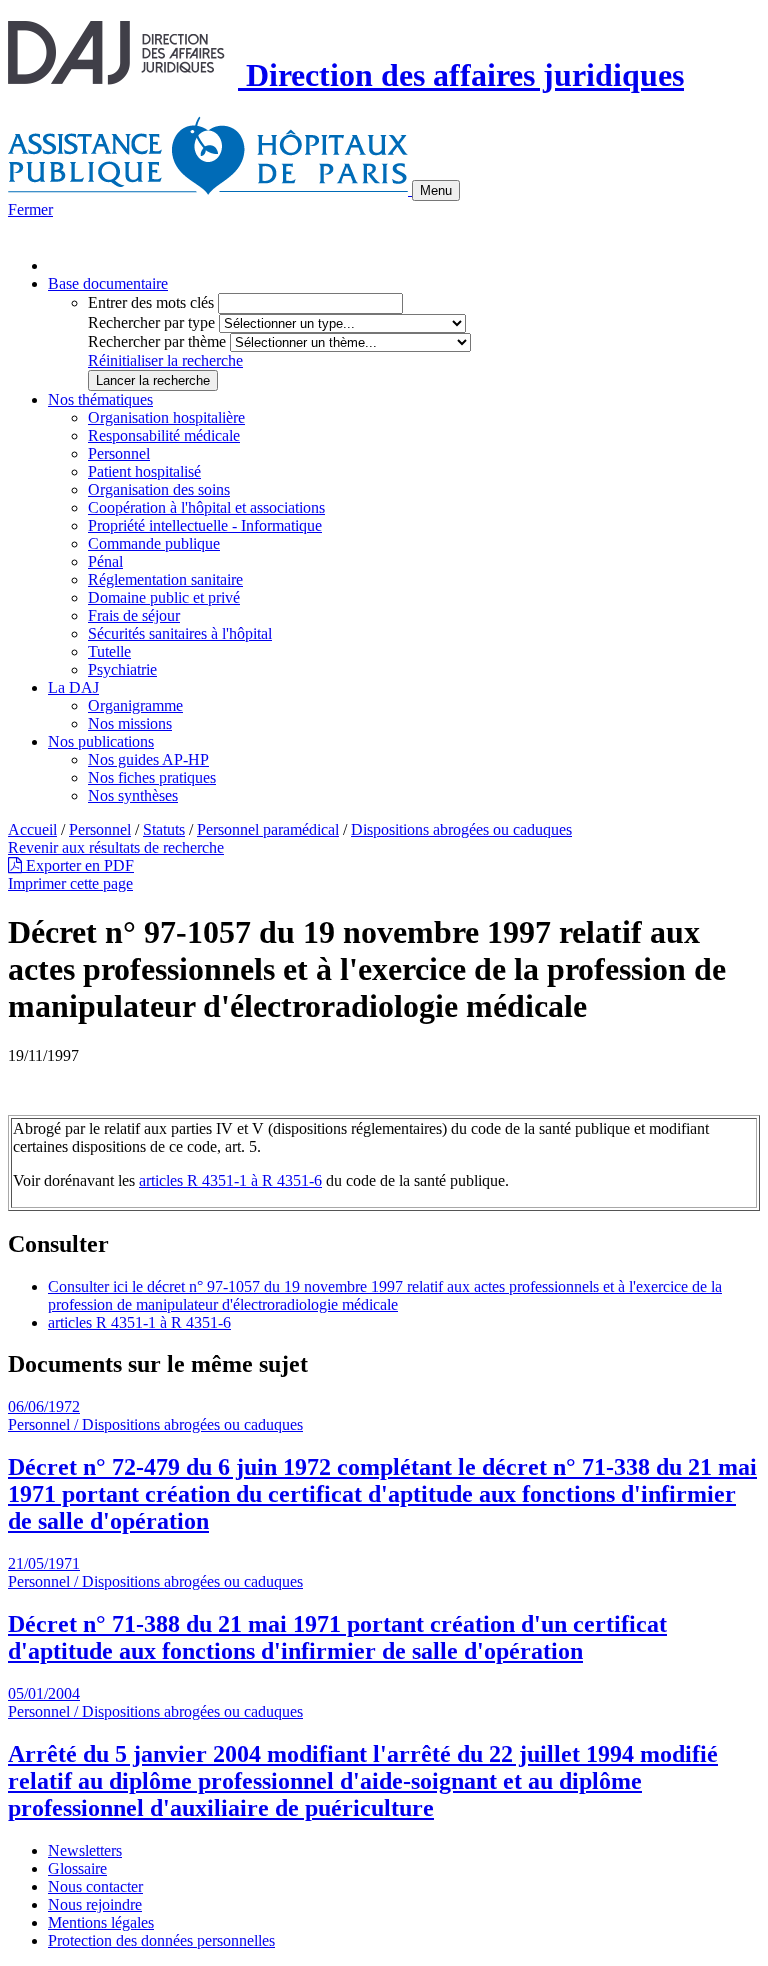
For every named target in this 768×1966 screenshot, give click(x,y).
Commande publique (154, 543)
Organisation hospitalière (166, 417)
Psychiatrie (122, 669)
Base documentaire (108, 283)
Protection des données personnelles (161, 1940)
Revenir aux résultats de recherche (116, 847)
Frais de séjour (134, 615)
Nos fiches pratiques (152, 777)
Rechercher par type (151, 322)
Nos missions (130, 723)
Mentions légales (101, 1922)
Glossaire (77, 1868)
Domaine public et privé (164, 597)
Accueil (32, 829)
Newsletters (85, 1850)
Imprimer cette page (70, 883)
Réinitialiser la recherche (165, 360)
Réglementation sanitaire (165, 579)
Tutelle (109, 651)
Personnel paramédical (268, 829)
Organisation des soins (159, 489)
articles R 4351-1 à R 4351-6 (230, 1180)
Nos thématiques (100, 399)
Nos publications (101, 741)
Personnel (119, 453)
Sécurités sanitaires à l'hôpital (180, 633)
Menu (436, 190)
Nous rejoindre (95, 1904)
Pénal (105, 561)
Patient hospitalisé (144, 471)
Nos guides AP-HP (148, 759)
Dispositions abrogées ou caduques (461, 829)
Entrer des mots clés (151, 302)
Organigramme (135, 705)
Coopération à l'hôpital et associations (206, 507)
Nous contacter (95, 1886)
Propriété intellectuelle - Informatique (205, 525)
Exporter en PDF (78, 865)
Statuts (164, 829)
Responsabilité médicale (164, 435)
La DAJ (73, 687)
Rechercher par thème (157, 341)
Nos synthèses (133, 795)
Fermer (30, 209)
